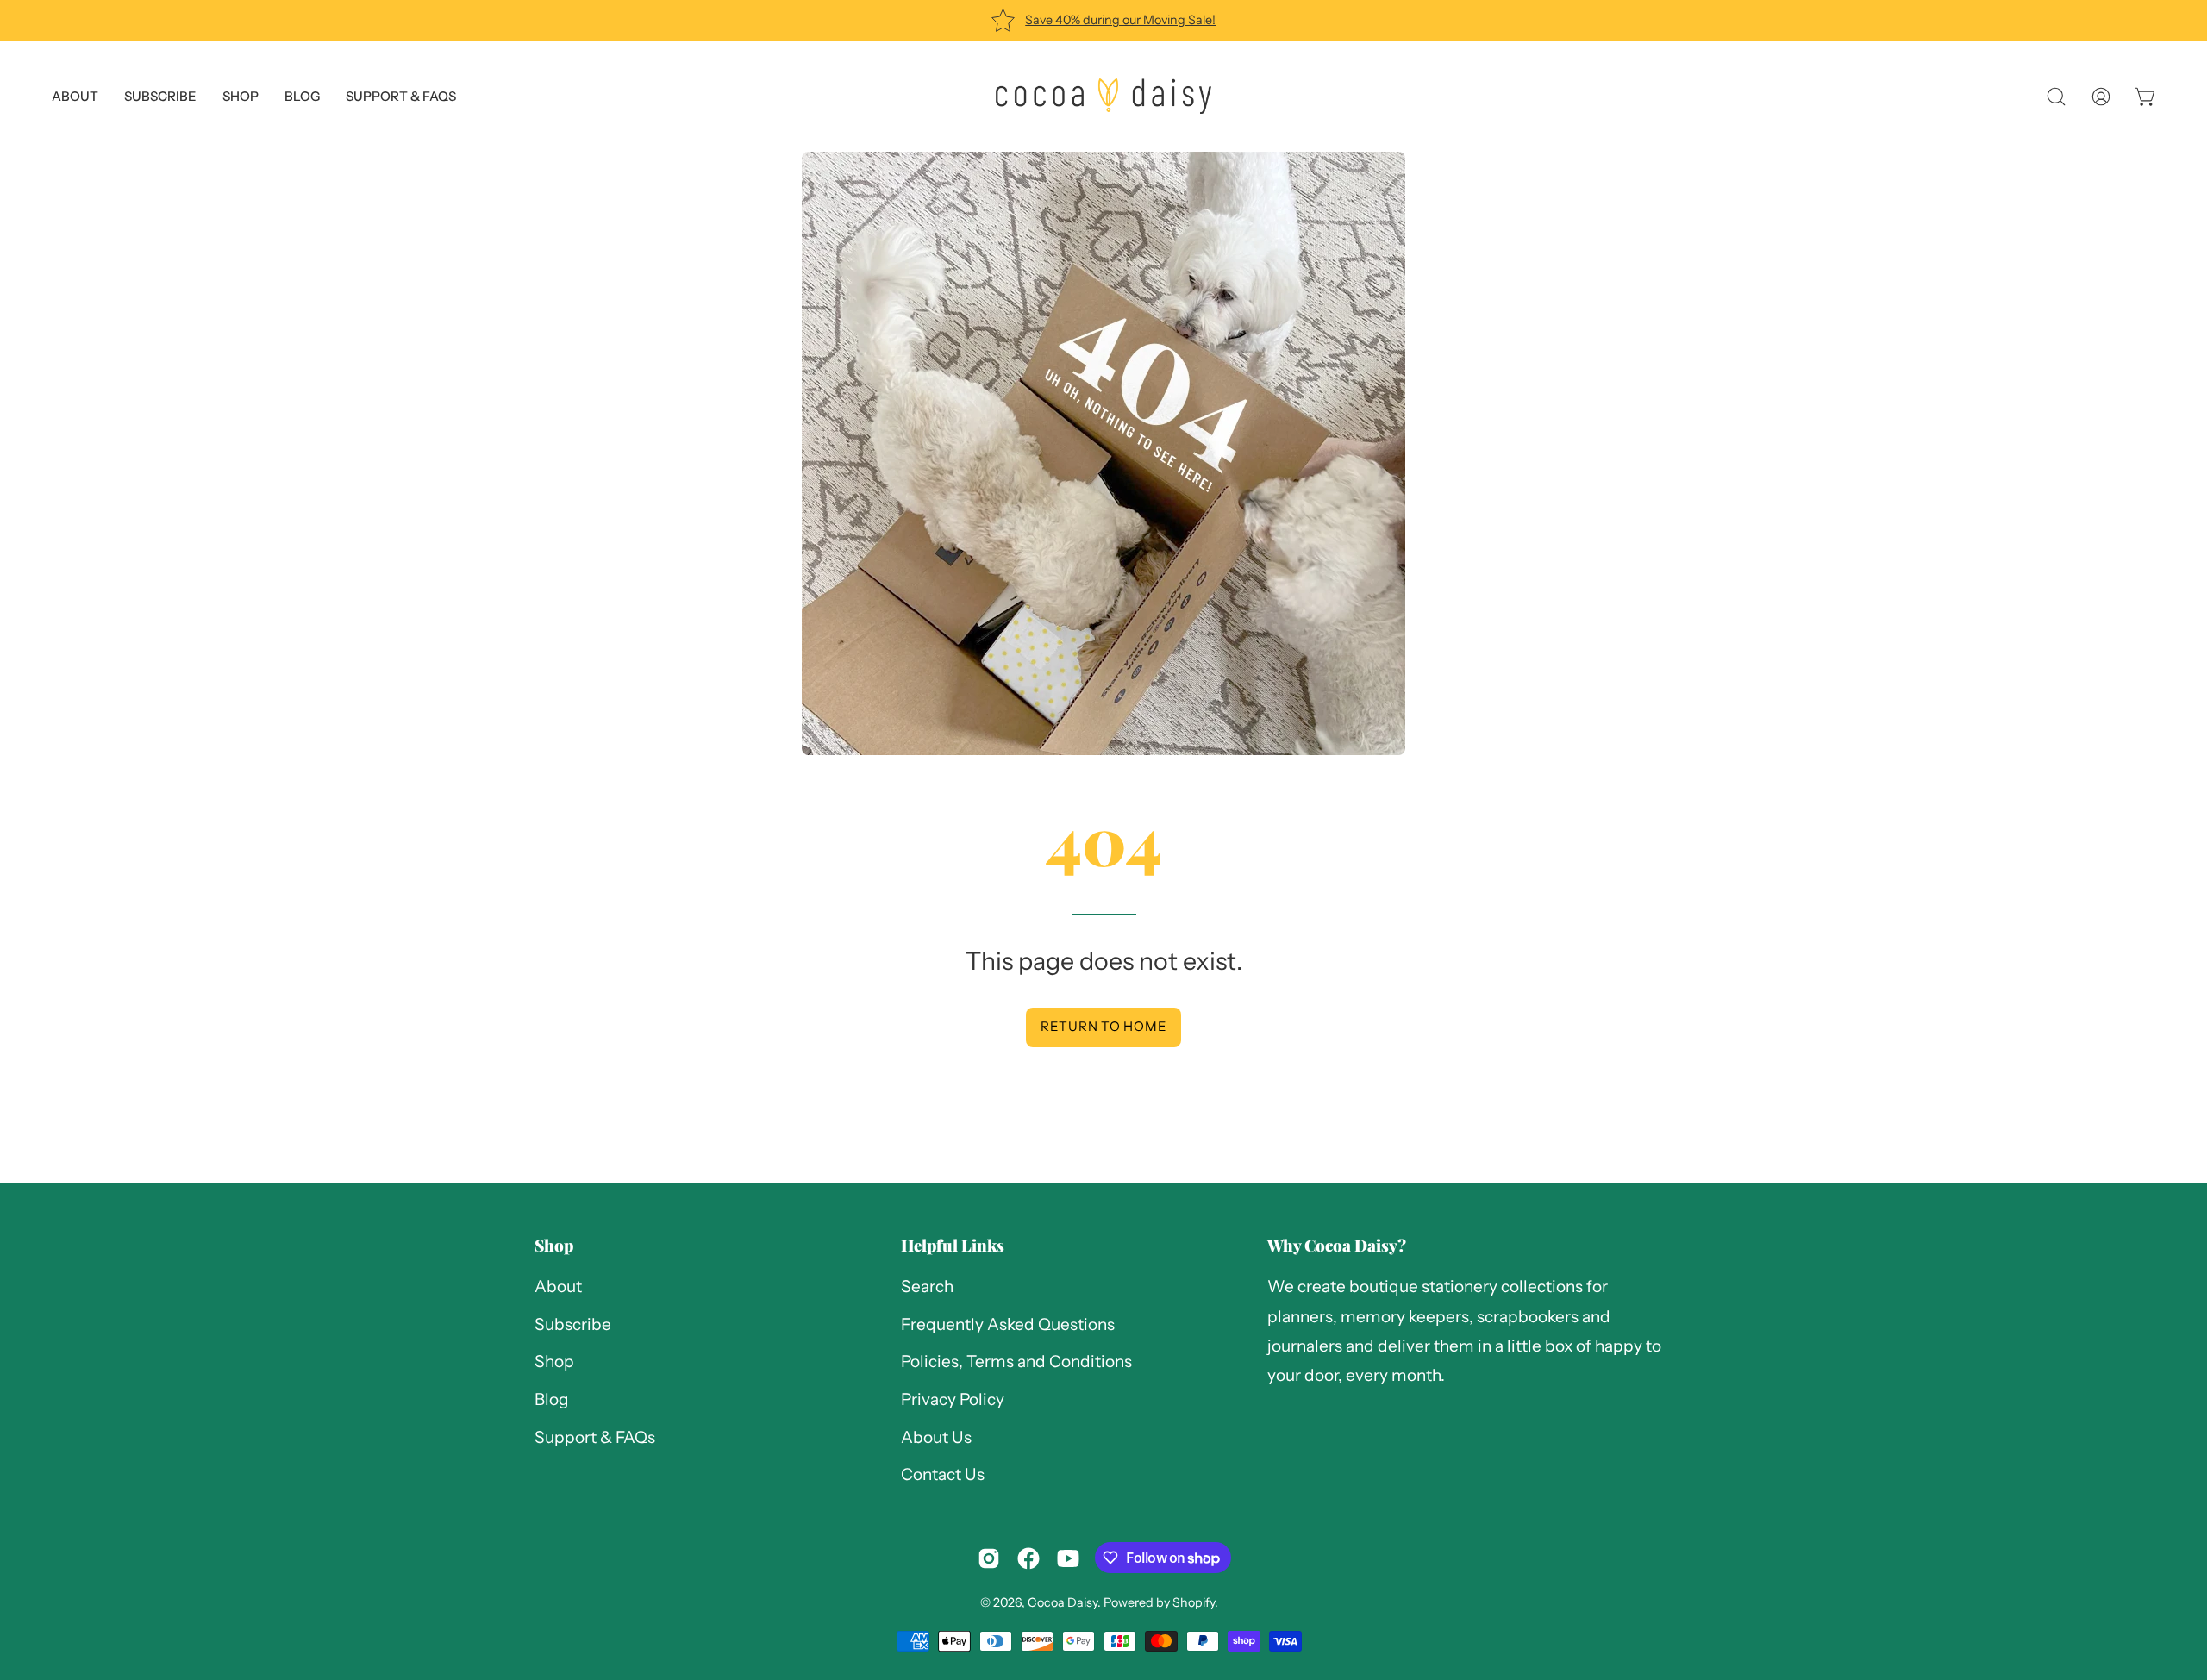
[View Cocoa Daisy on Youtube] (1068, 1558)
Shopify (1194, 1602)
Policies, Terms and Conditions (1016, 1362)
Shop (554, 1245)
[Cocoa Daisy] (1103, 96)
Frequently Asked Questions (1008, 1324)
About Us (936, 1437)
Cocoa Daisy (1063, 1602)
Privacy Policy (953, 1399)
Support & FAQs (595, 1437)
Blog (552, 1399)
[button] (401, 96)
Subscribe (573, 1324)
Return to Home (1104, 1026)
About (558, 1287)
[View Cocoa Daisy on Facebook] (1028, 1558)
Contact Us (943, 1475)
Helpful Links (953, 1245)
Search (927, 1287)
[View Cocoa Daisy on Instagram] (989, 1558)
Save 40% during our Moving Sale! (1120, 20)
